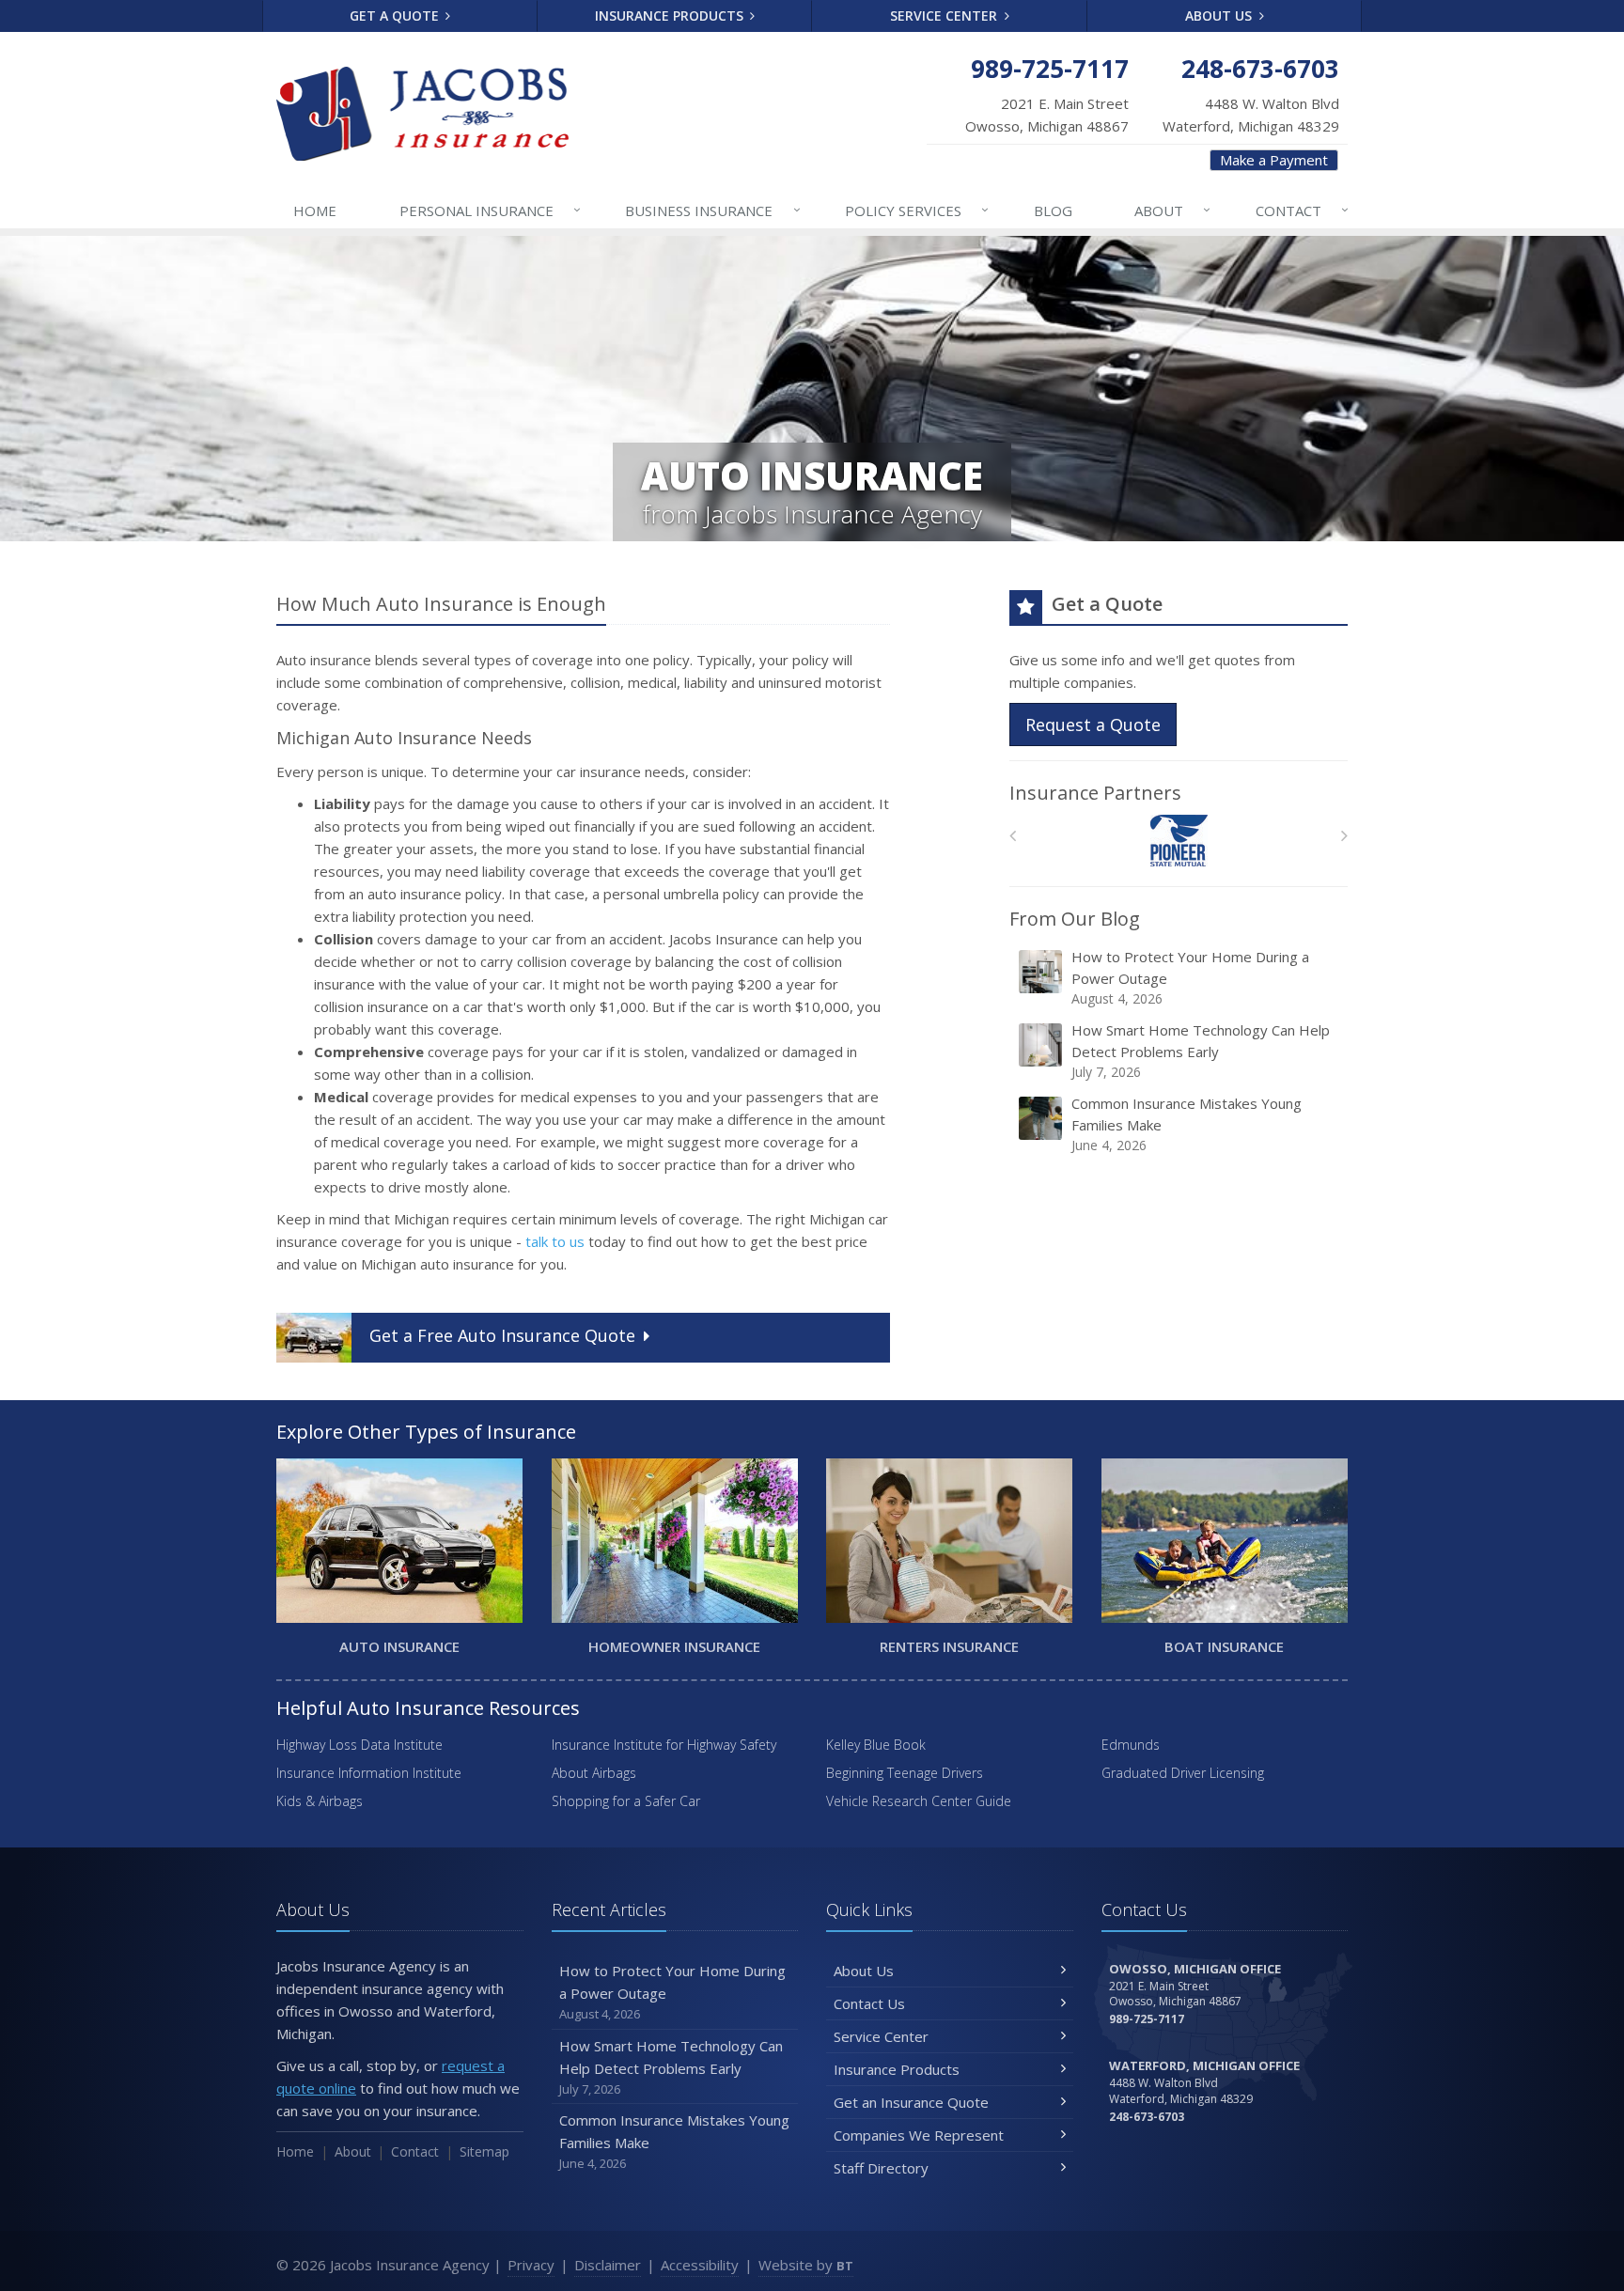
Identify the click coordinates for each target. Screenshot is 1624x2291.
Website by (806, 2265)
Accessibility (700, 2265)
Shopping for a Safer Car (626, 1801)
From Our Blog (1075, 919)
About (1172, 210)
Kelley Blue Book (876, 1745)
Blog (1053, 210)
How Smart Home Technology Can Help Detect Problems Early (1201, 1051)
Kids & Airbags (320, 1801)
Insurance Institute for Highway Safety (664, 1745)
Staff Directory (881, 2168)
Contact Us (869, 2003)
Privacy (531, 2265)
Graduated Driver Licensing (1183, 1773)
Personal (490, 210)
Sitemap (484, 2151)
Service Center (945, 16)
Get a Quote (396, 16)
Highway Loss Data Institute (359, 1745)
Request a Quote (1093, 725)
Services (917, 210)
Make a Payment (1274, 160)
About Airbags (594, 1773)
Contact (1302, 210)
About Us (1220, 16)
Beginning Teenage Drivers (905, 1773)
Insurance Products (671, 16)
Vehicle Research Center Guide (919, 1801)
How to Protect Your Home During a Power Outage (1190, 977)
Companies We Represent (919, 2135)
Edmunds (1131, 1745)
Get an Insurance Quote (911, 2102)
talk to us (555, 1241)
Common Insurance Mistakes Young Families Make (1187, 1124)
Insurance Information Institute (369, 1773)
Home (315, 210)
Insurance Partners (1095, 793)
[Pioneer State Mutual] (1179, 841)
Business (712, 210)
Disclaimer (608, 2265)
